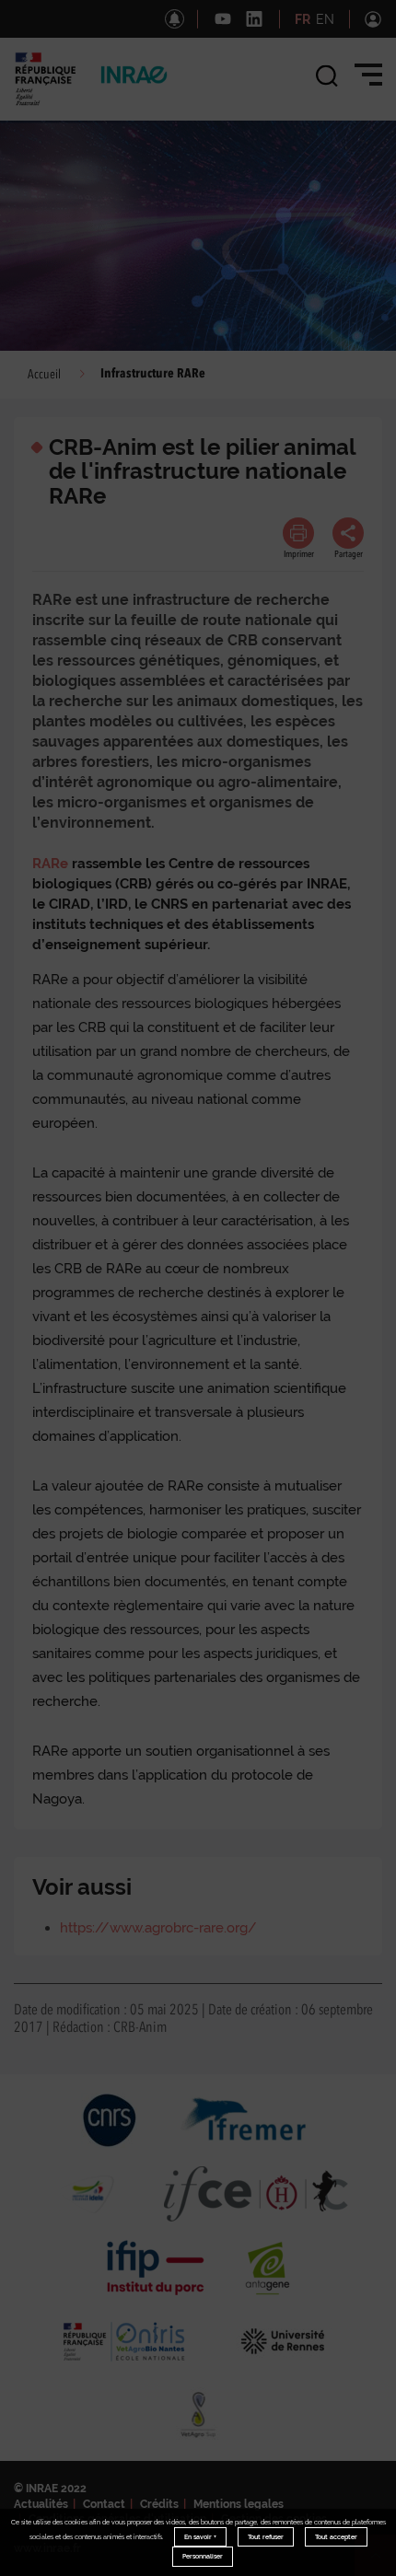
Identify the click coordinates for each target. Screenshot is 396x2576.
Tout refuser (266, 2537)
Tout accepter (336, 2537)
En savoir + (200, 2537)
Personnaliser (203, 2556)
